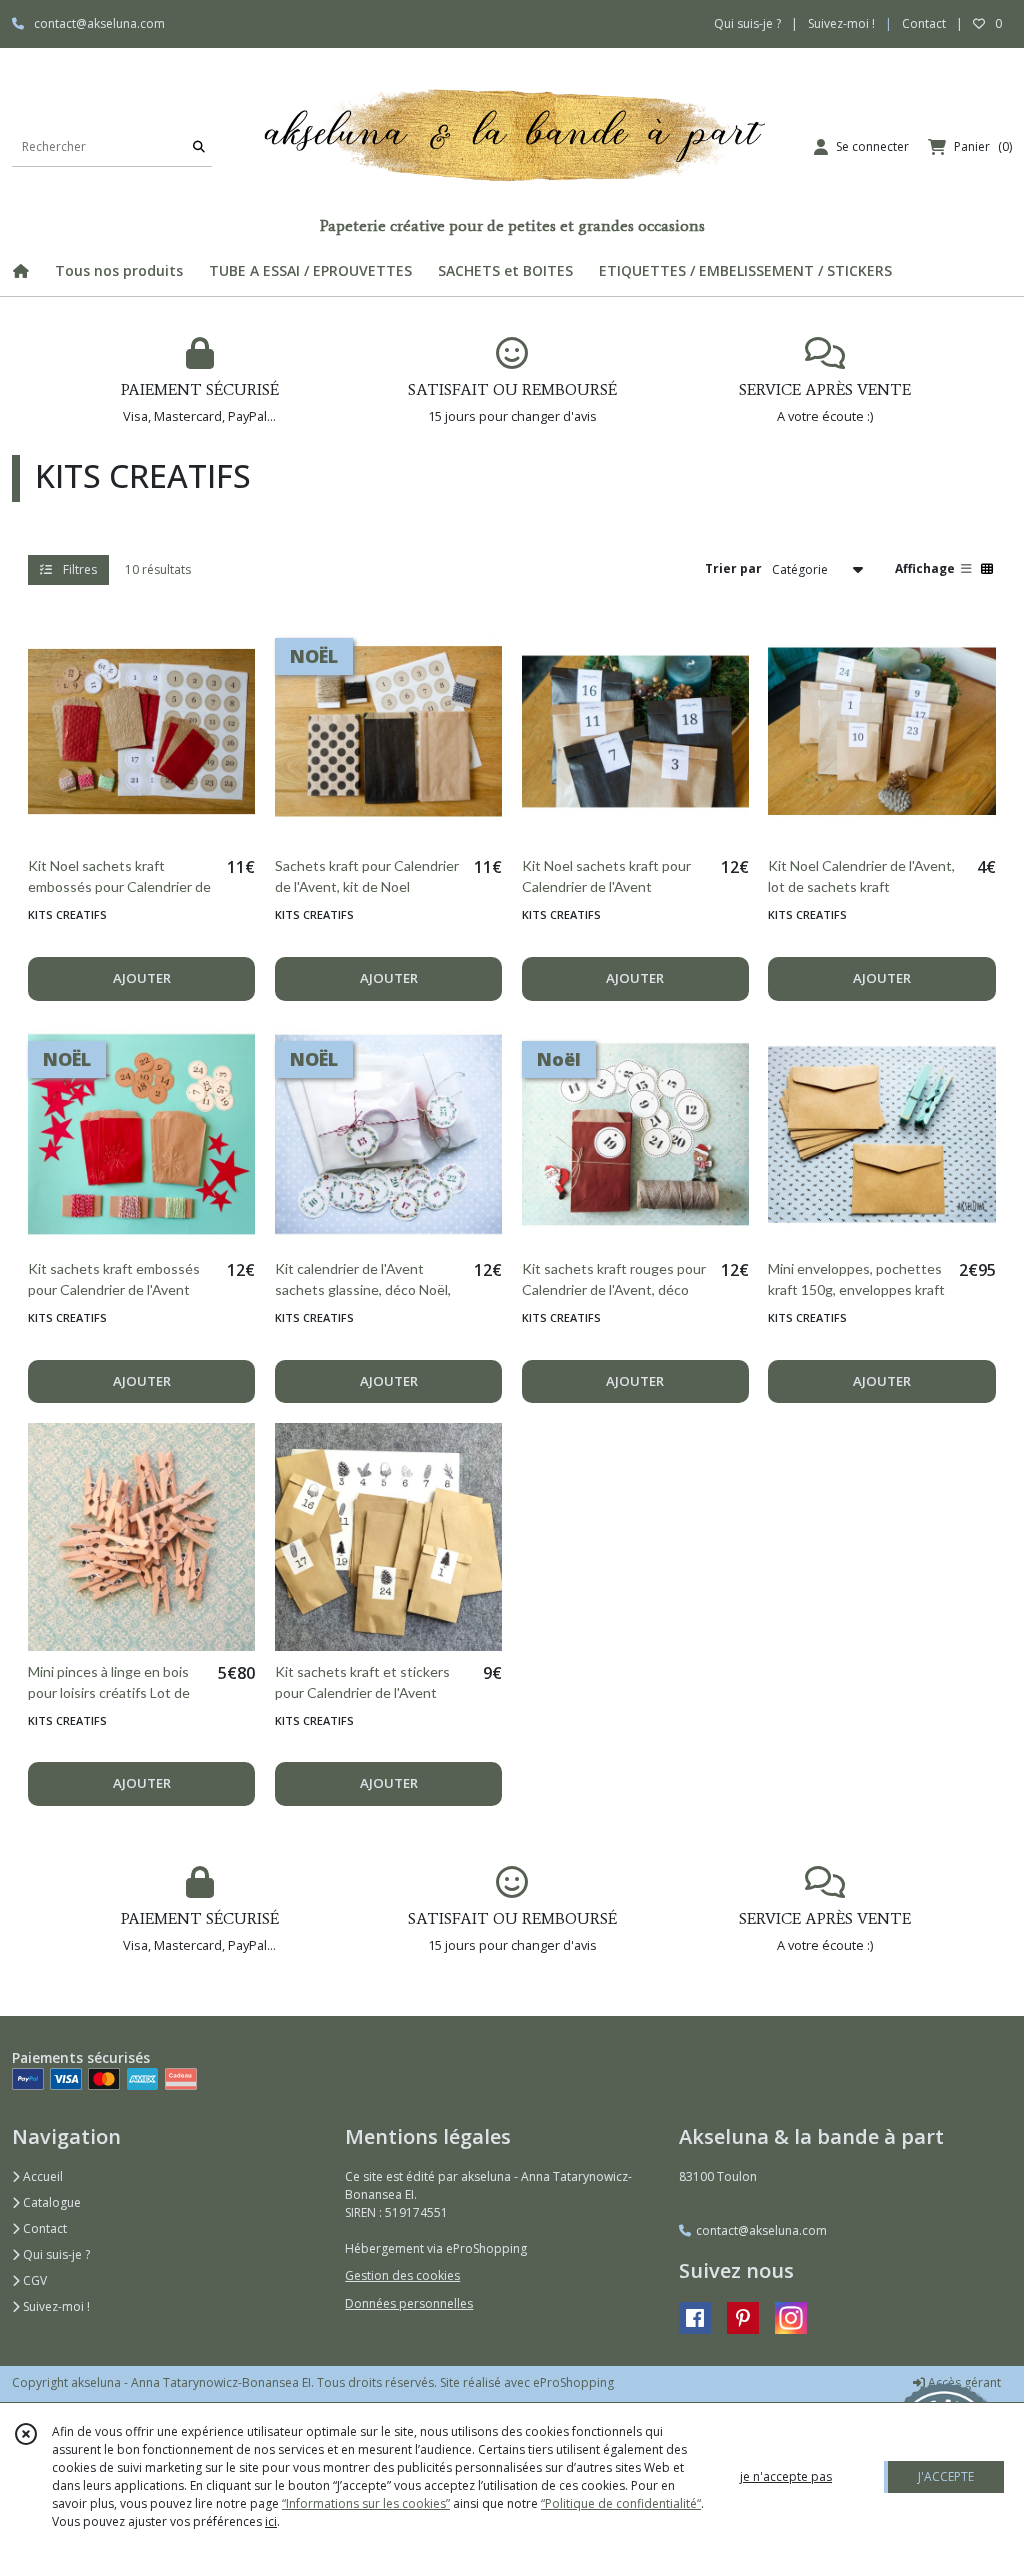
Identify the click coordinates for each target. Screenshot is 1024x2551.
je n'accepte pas (786, 2476)
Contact (924, 23)
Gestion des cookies (402, 2275)
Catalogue (50, 2202)
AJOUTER (142, 978)
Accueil (41, 2176)
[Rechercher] (199, 146)
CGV (33, 2280)
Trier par (733, 568)
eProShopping (573, 2382)
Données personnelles (409, 2303)
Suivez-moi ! (55, 2306)
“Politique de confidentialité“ (621, 2503)
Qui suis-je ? (55, 2254)
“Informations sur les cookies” (366, 2503)
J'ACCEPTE (946, 2476)
